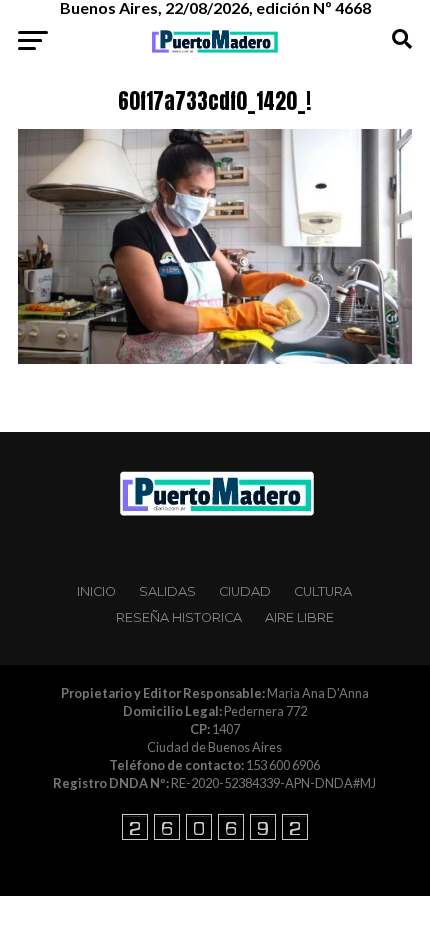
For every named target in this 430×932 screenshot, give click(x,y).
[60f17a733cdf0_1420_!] (215, 358)
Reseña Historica (179, 617)
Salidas (167, 591)
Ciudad (245, 591)
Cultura (323, 591)
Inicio (96, 591)
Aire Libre (299, 617)
